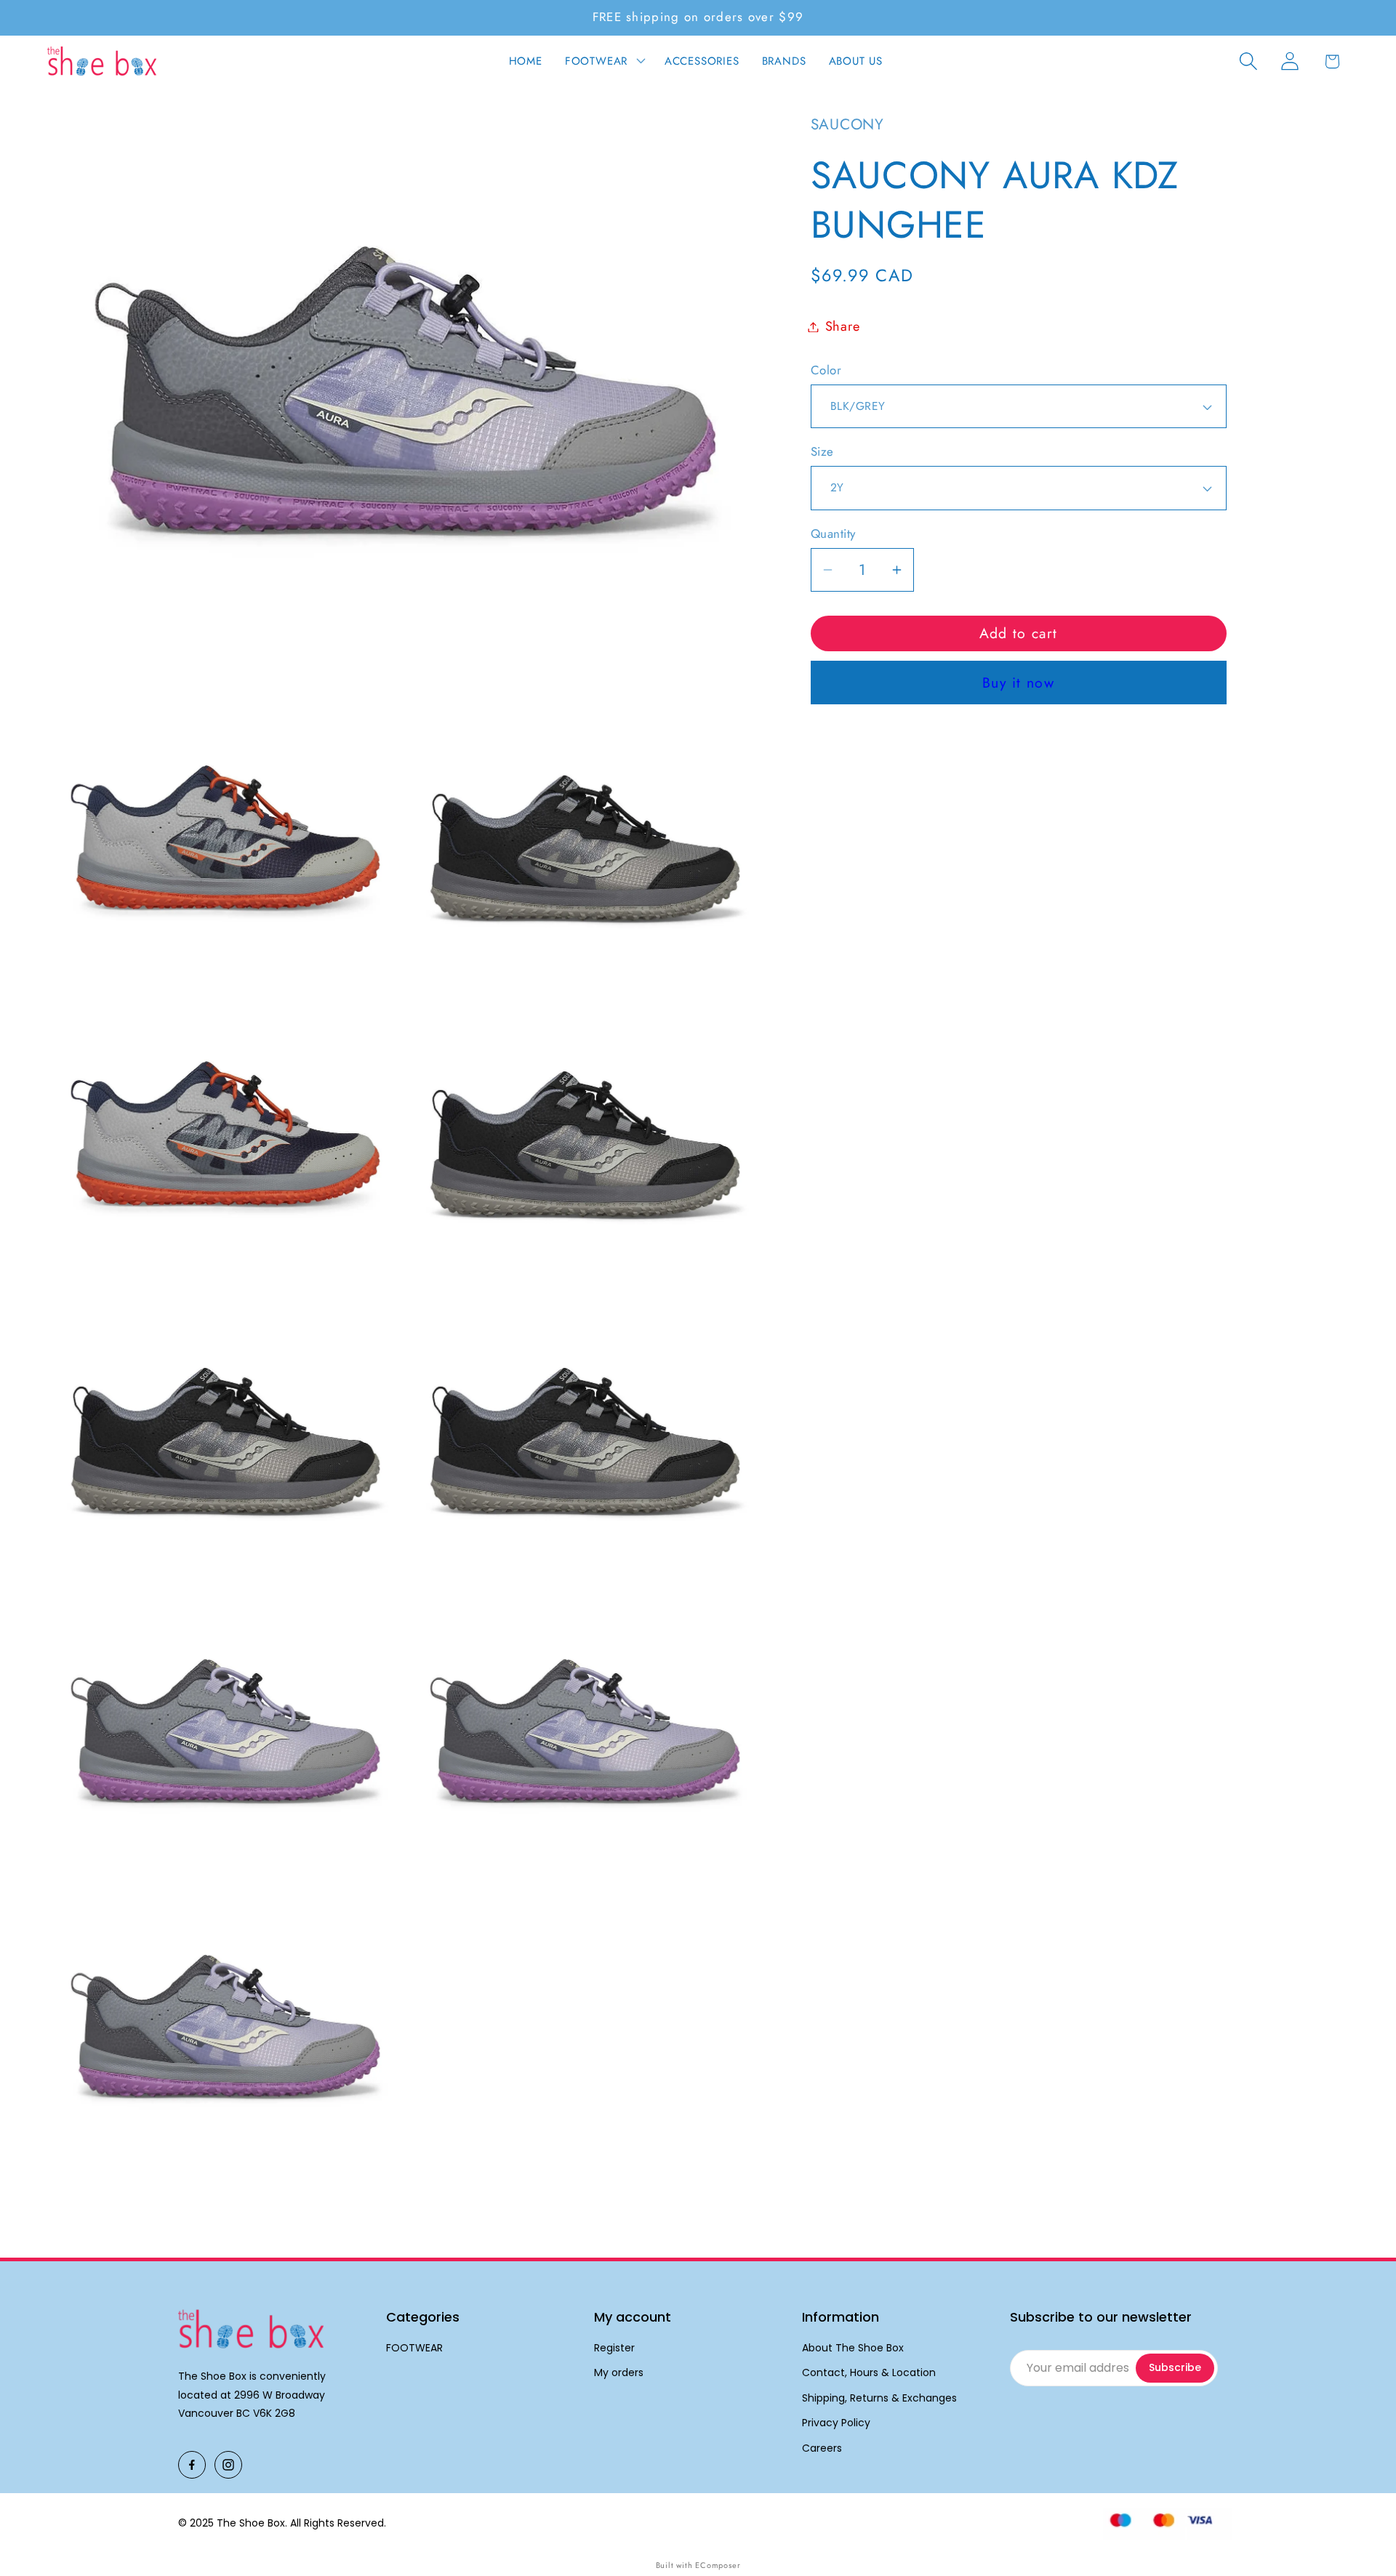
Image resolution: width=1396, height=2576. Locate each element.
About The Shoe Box (853, 2348)
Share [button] (843, 326)
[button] (603, 61)
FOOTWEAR (414, 2348)
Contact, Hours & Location (869, 2373)
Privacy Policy (836, 2423)
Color (826, 370)
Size (822, 452)
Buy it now (1018, 683)
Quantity (833, 534)
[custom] (192, 2465)
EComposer (718, 2565)
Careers (822, 2448)
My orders (619, 2373)
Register (614, 2348)
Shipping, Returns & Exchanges (879, 2398)
